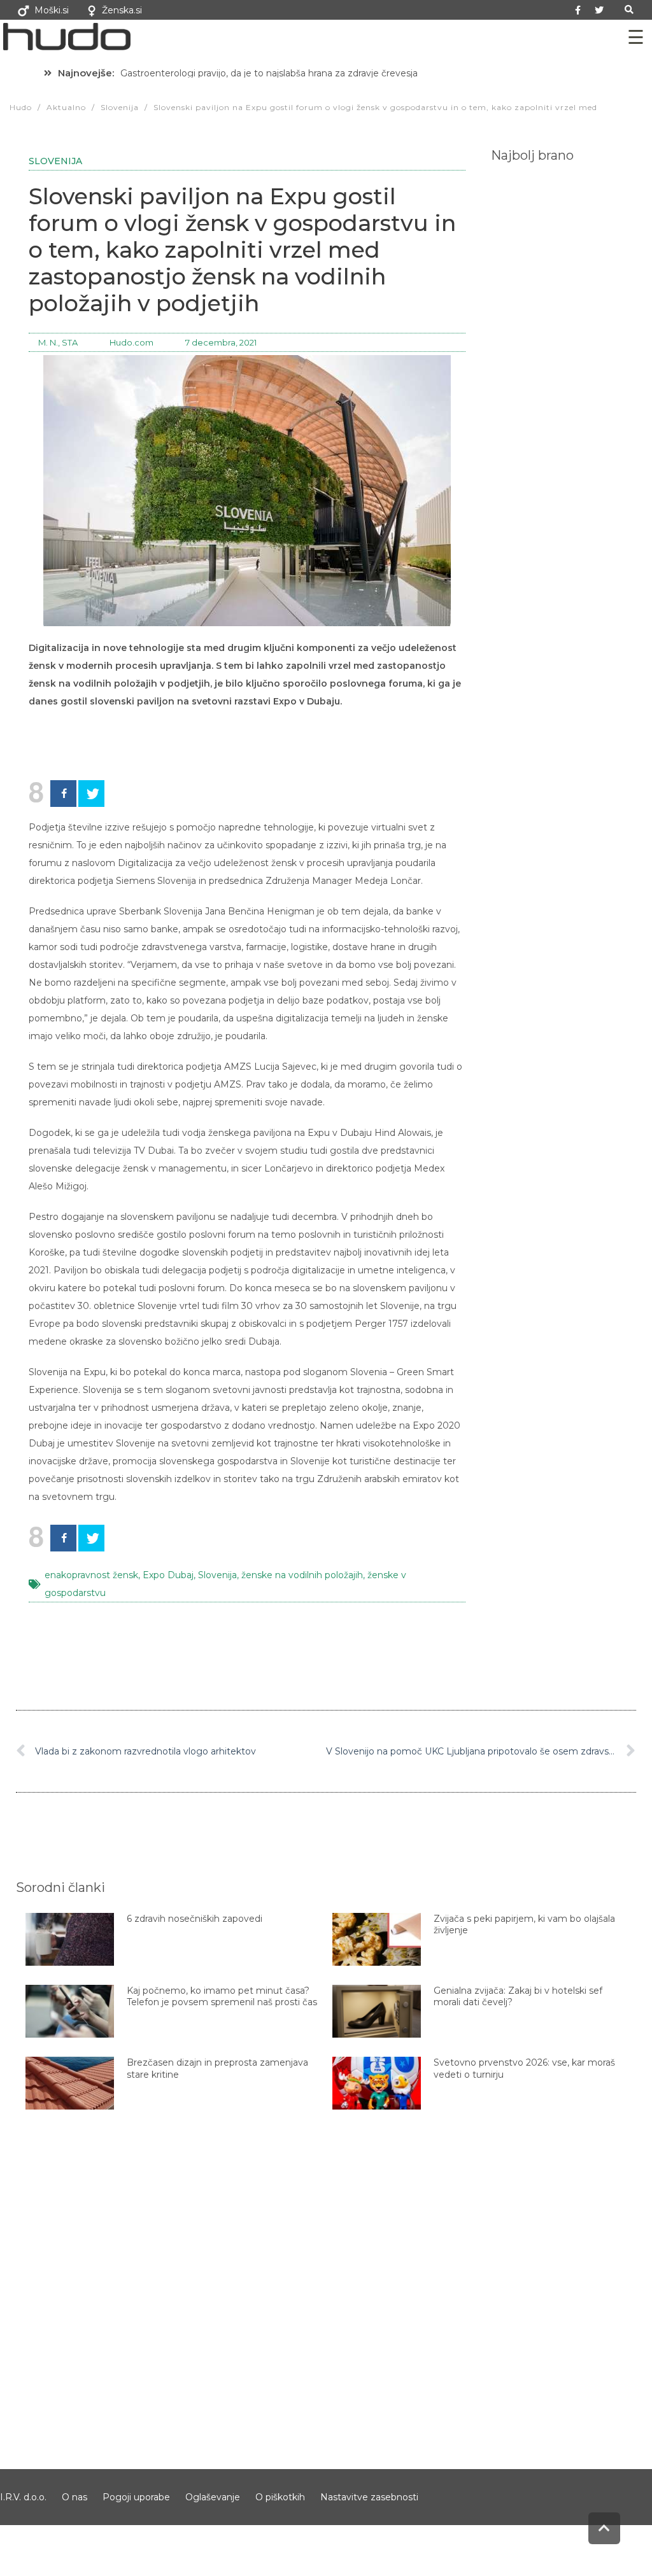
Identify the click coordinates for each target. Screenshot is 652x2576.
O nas (74, 2497)
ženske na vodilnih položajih (302, 1575)
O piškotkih (280, 2497)
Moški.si (52, 10)
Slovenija (55, 161)
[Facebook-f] (578, 10)
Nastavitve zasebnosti (369, 2497)
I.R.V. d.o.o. (23, 2497)
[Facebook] (63, 794)
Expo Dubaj (168, 1575)
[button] (629, 10)
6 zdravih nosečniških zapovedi (195, 1919)
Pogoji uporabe (136, 2497)
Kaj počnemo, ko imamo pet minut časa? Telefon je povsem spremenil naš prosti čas (222, 1996)
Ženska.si (122, 10)
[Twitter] (599, 10)
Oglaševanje (213, 2497)
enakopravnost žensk (91, 1575)
